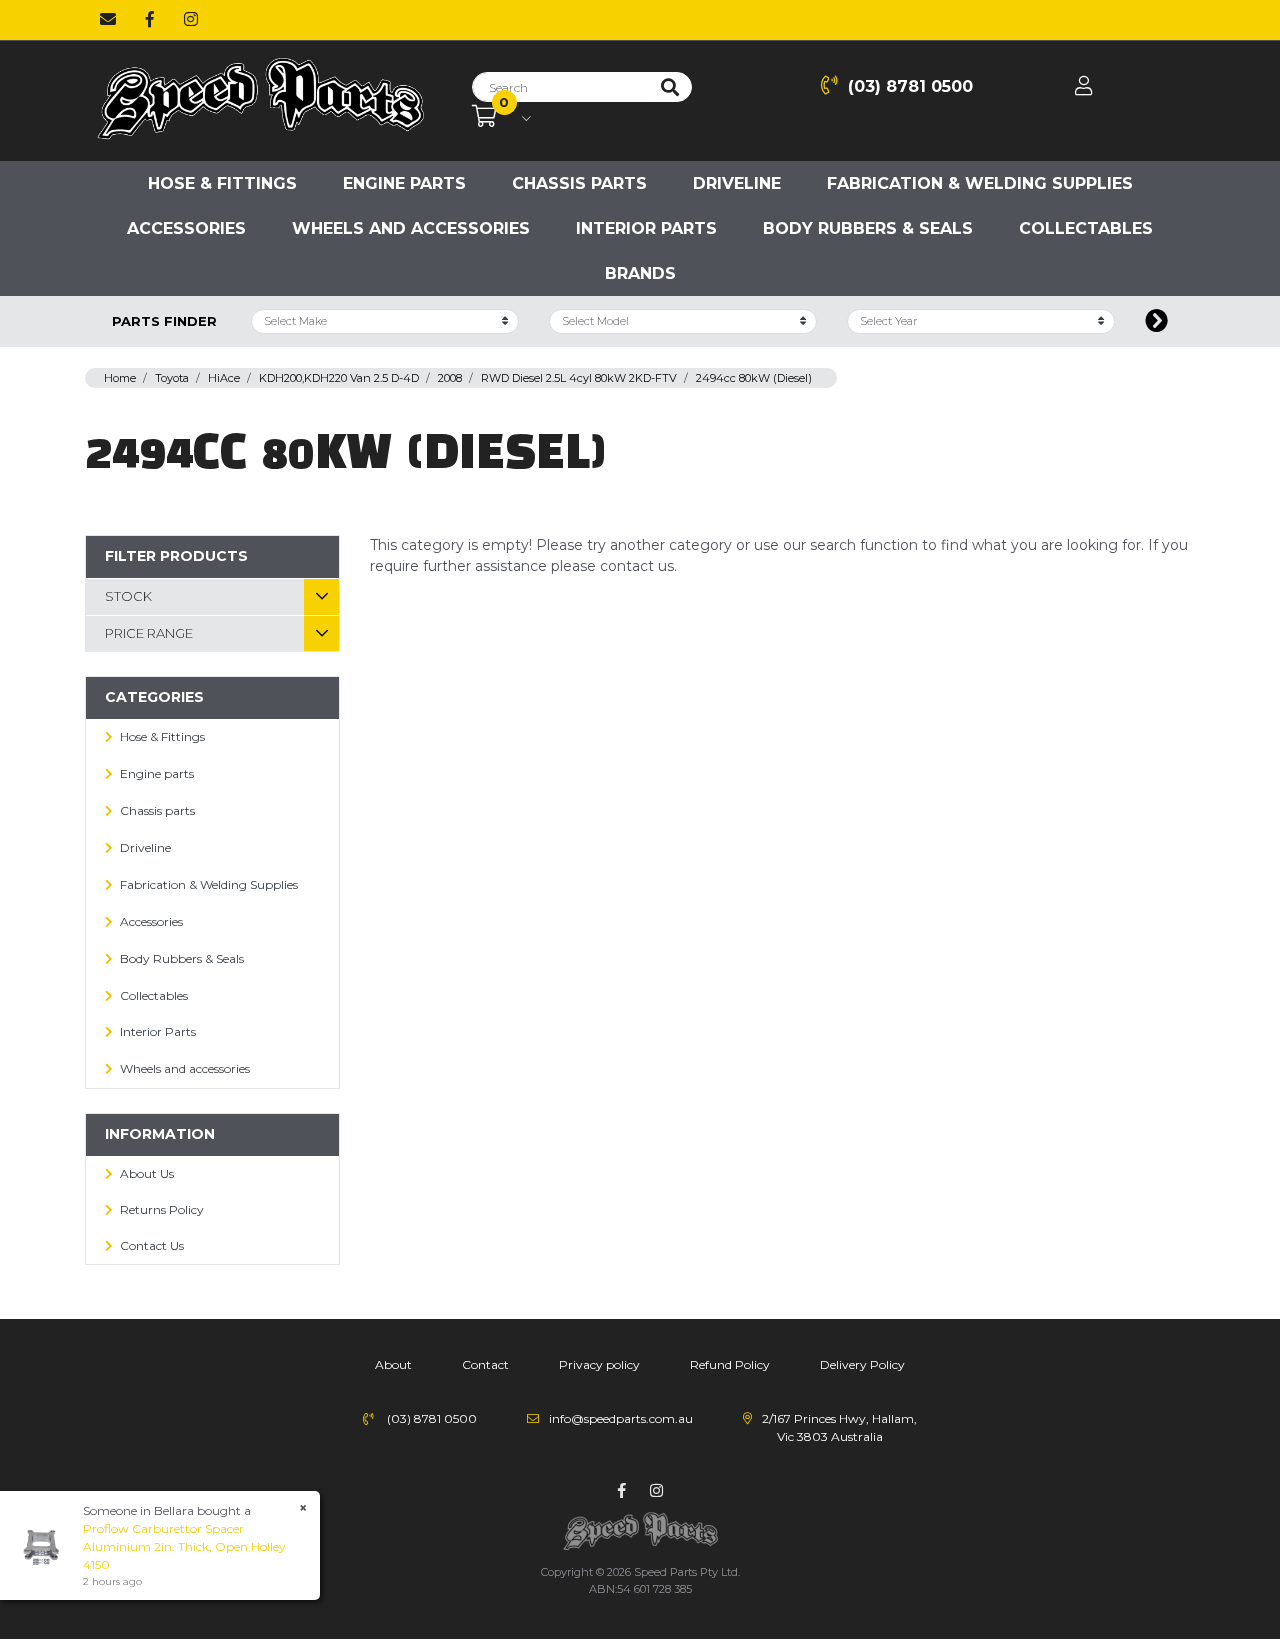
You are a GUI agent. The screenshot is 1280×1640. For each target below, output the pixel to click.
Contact (485, 1364)
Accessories (186, 228)
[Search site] (670, 87)
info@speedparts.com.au (621, 1418)
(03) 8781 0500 (910, 86)
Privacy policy (599, 1364)
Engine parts (404, 183)
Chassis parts (579, 183)
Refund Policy (730, 1364)
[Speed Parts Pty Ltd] (260, 100)
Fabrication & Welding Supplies (980, 183)
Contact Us (152, 1245)
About (393, 1364)
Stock (128, 596)
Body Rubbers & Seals (868, 228)
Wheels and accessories (411, 228)
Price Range (149, 633)
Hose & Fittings (222, 183)
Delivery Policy (862, 1364)
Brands (640, 273)
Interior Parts (646, 228)
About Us (147, 1173)
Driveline (737, 183)
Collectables (1086, 228)
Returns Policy (162, 1209)
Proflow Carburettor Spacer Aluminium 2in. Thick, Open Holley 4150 (184, 1546)
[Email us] (108, 20)
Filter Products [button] (176, 556)
